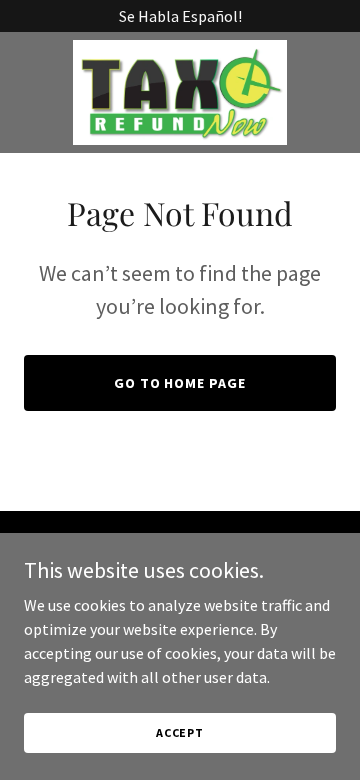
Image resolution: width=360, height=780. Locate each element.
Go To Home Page (180, 383)
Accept (180, 732)
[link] (180, 92)
